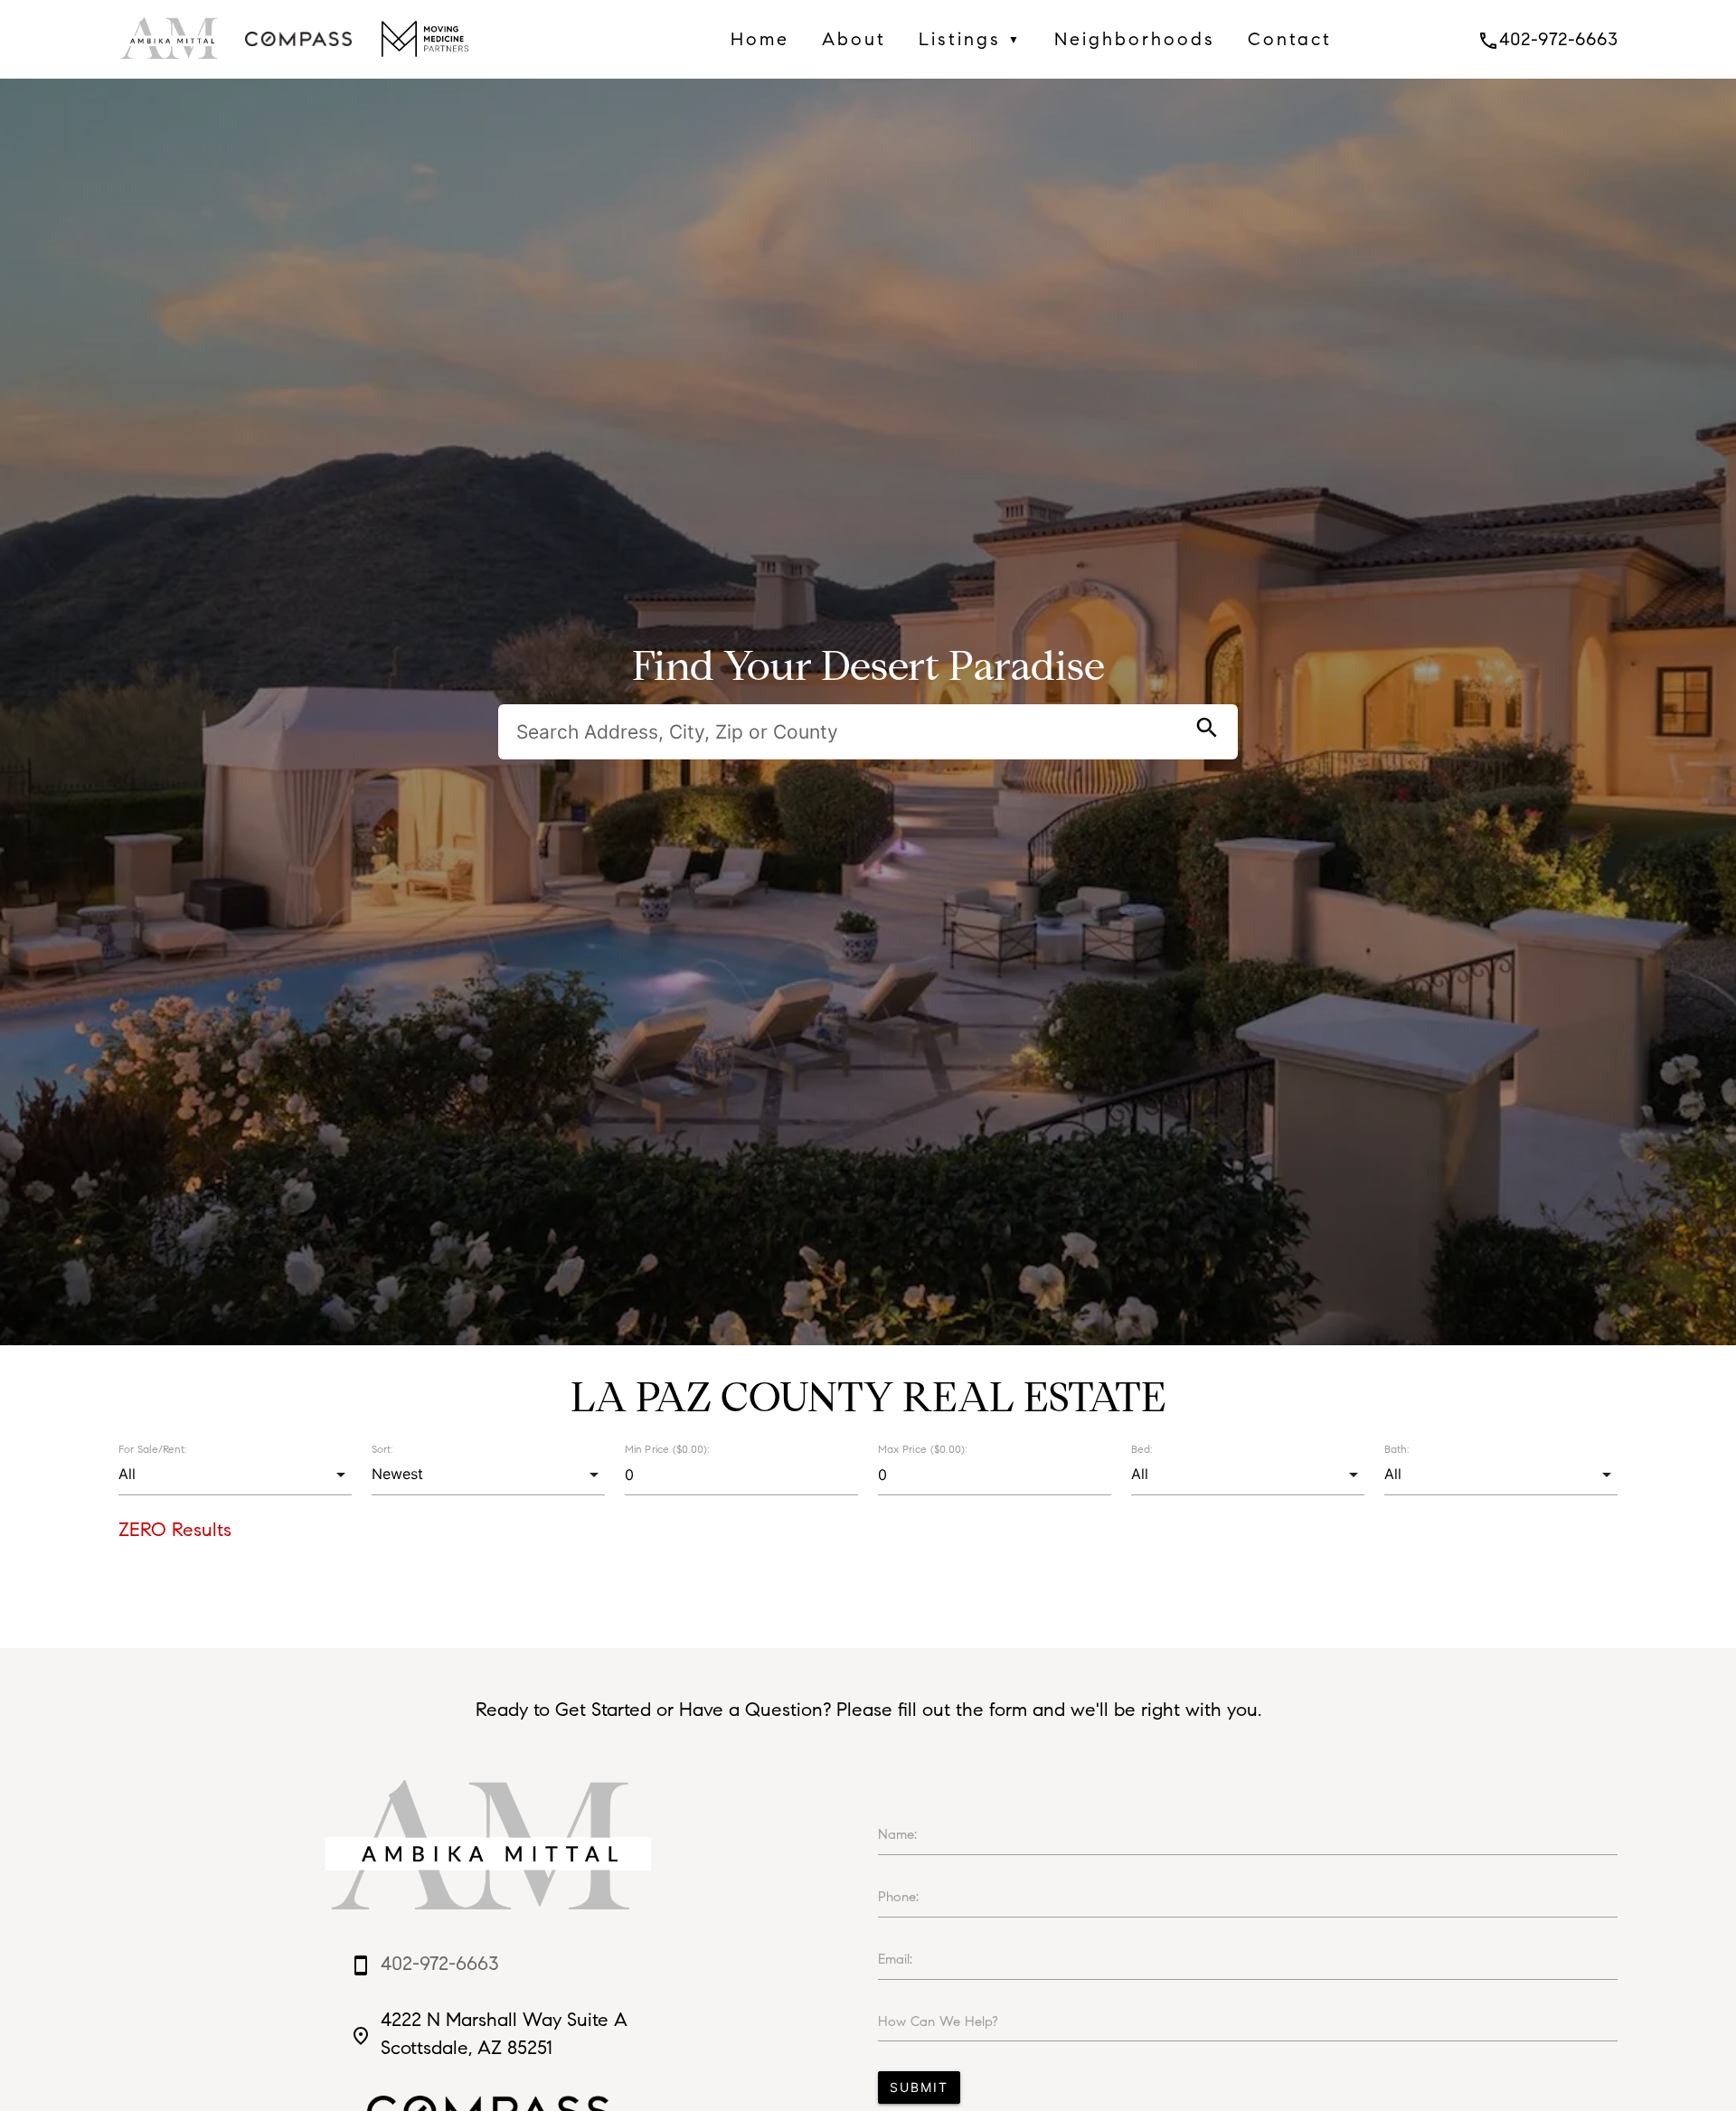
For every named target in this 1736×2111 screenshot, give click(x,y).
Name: (897, 1834)
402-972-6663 (1547, 39)
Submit (919, 2087)
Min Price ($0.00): (667, 1449)
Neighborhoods (1135, 39)
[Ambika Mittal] (171, 63)
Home (760, 39)
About (854, 39)
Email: (895, 1959)
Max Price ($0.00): (922, 1449)
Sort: (382, 1449)
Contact (1290, 39)
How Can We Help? (938, 2021)
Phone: (898, 1897)
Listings (970, 39)
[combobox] (235, 1475)
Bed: (1142, 1449)
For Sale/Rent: (152, 1449)
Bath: (1396, 1449)
